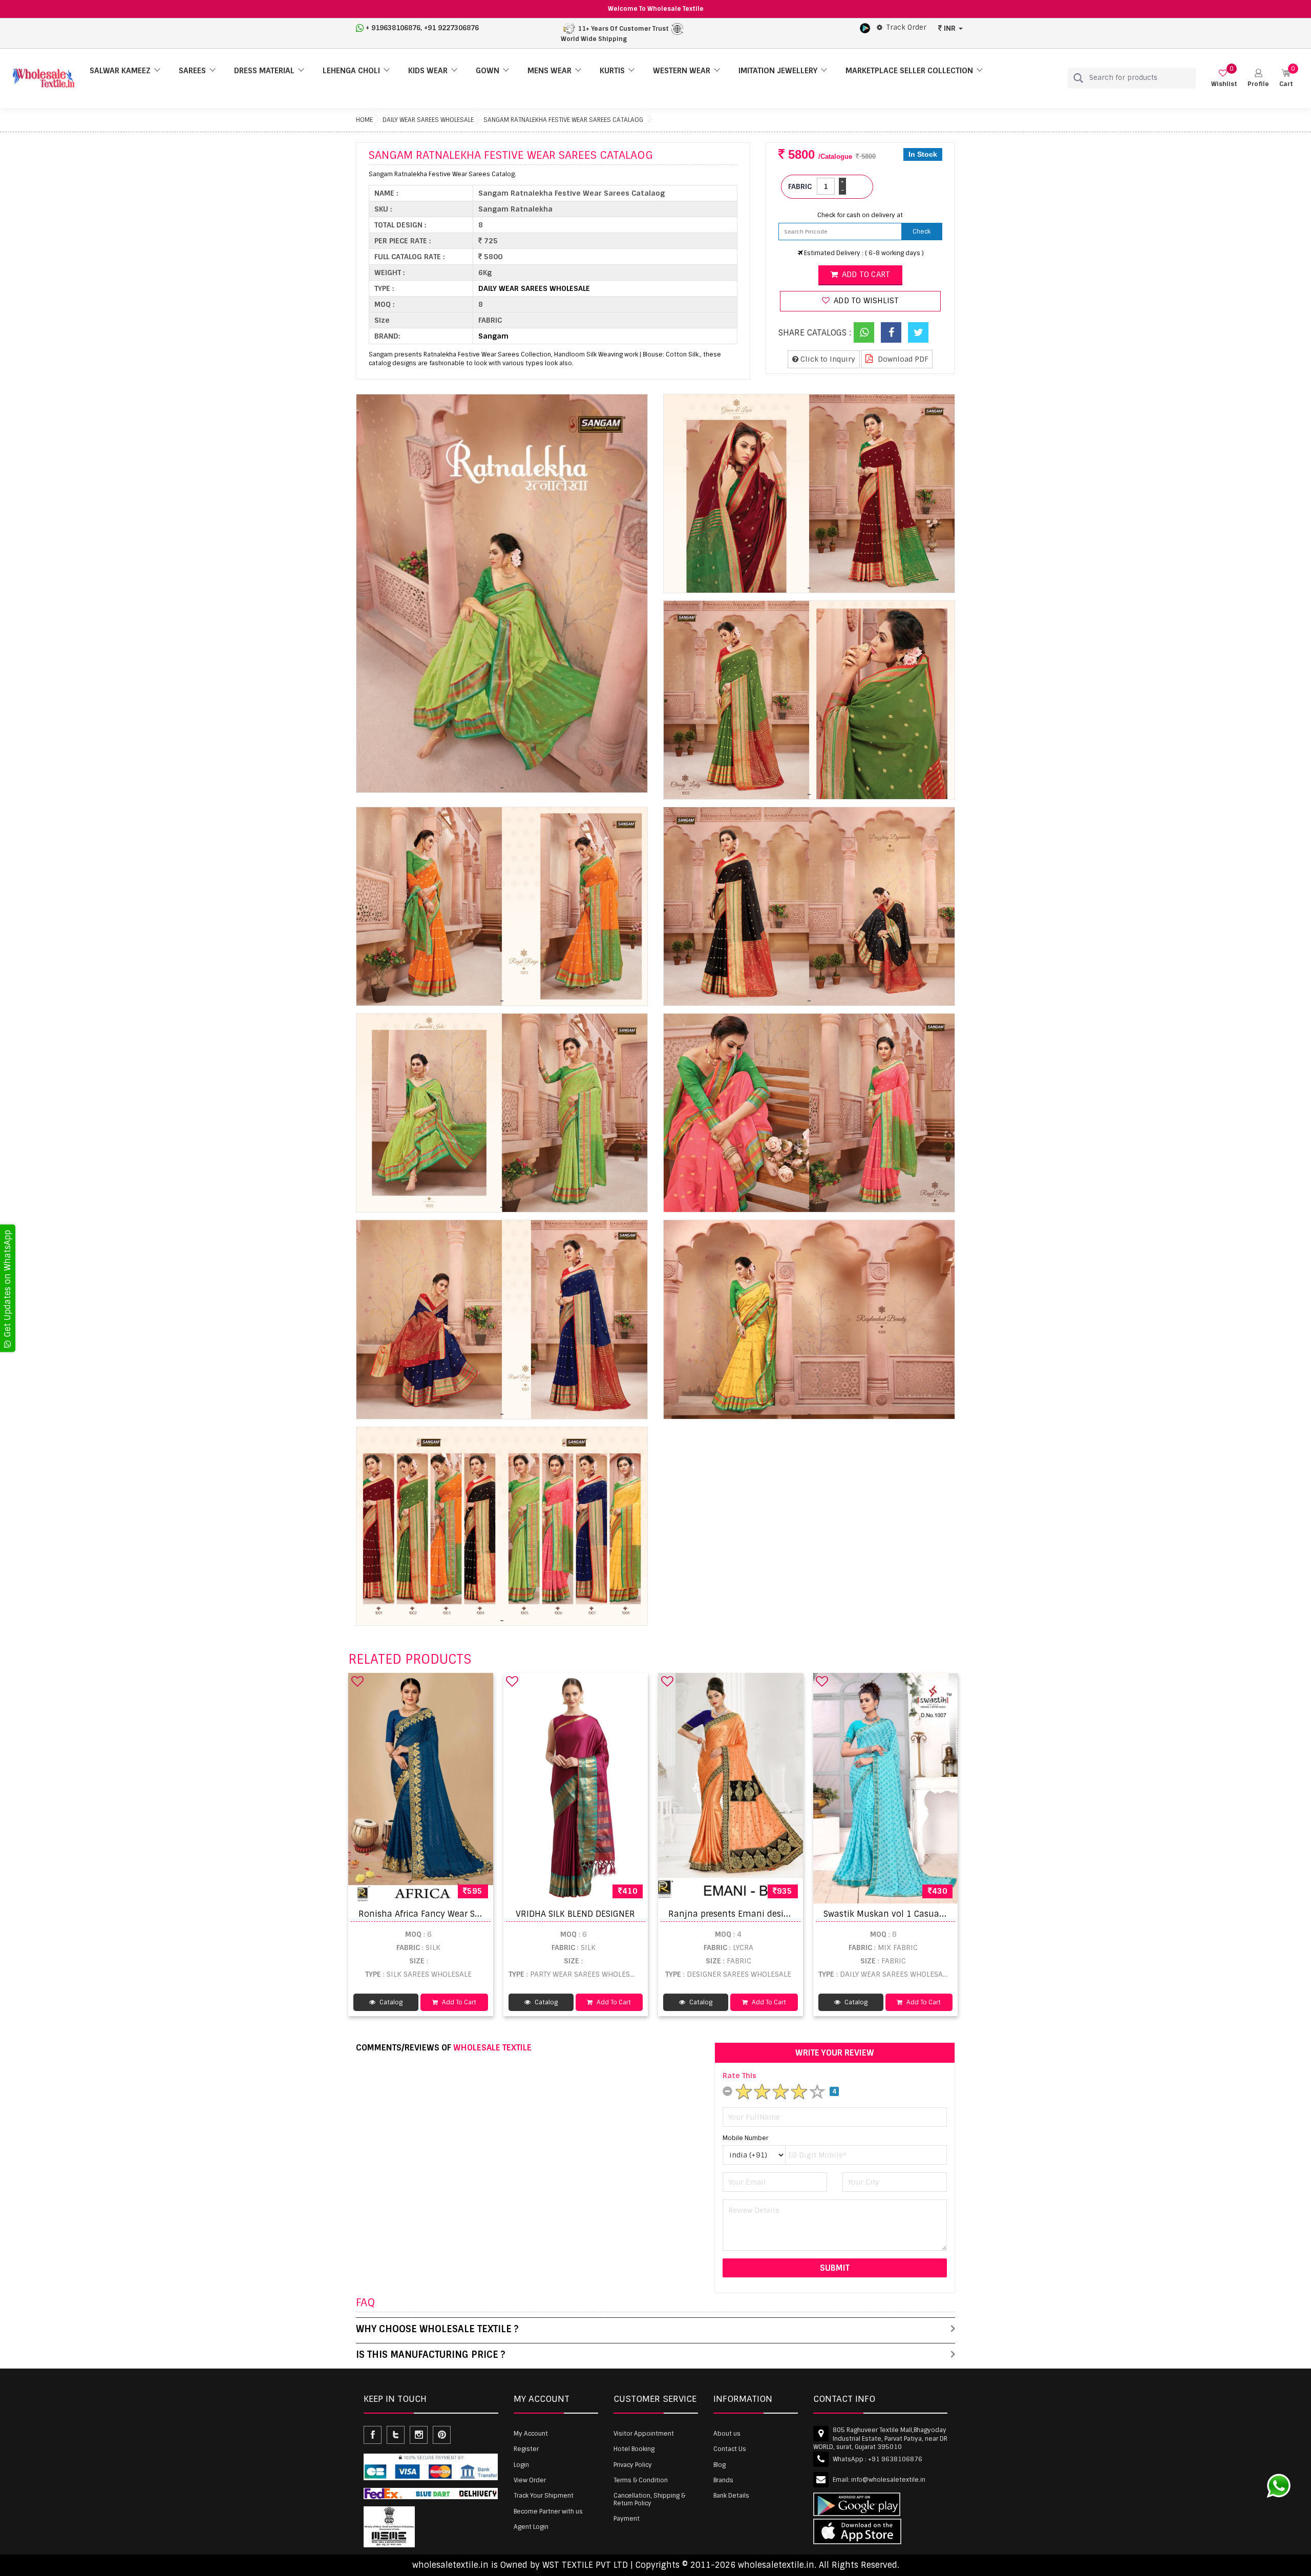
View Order (530, 2480)
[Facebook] (891, 332)
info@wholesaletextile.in (888, 2480)
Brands (723, 2480)
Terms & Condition (641, 2480)
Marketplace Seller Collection (909, 71)
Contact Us (730, 2449)
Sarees (192, 71)
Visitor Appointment (644, 2434)
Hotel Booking (634, 2449)
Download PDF (902, 359)
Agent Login (531, 2527)
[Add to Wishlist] (357, 1681)
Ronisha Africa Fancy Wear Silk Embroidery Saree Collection (480, 1914)
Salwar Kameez (120, 71)
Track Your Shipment (544, 2496)
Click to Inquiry (827, 359)
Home (364, 120)
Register (526, 2449)
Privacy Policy (633, 2465)
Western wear (682, 71)
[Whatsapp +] (864, 332)
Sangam (493, 336)
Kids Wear (428, 71)
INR (950, 28)
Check (922, 232)
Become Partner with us (548, 2511)
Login (521, 2465)
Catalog (390, 2002)
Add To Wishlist (865, 301)
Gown (488, 71)
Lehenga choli (351, 71)
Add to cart (865, 275)
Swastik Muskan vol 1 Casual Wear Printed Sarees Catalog (942, 1914)
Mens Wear (549, 71)
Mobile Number (745, 2138)
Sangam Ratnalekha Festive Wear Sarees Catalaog (563, 120)
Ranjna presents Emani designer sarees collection (771, 1914)
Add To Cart (458, 2002)
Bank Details (731, 2496)
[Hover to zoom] (502, 594)
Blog (720, 2465)
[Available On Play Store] (865, 28)
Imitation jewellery (778, 71)
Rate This (739, 2076)
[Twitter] (918, 332)
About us (727, 2434)
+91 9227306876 (451, 28)
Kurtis (612, 71)
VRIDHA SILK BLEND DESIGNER (575, 1914)
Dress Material (264, 71)
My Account (531, 2434)
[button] (1258, 78)
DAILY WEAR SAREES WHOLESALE (428, 120)
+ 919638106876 (393, 28)
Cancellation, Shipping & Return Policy (649, 2499)
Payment (627, 2519)
